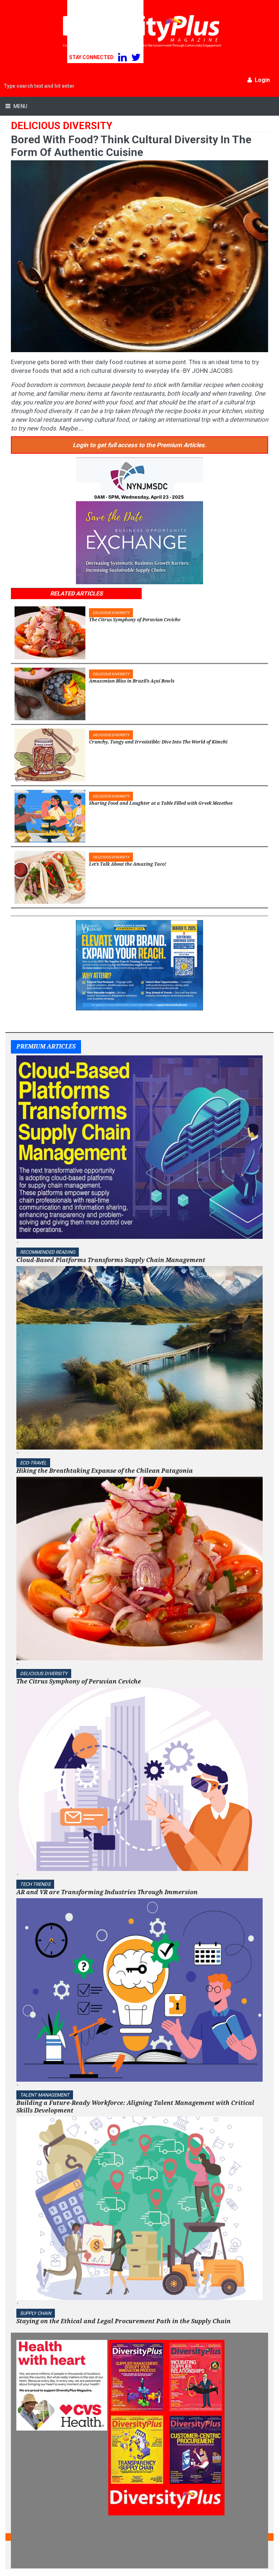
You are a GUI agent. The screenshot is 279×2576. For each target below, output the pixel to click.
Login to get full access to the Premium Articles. (139, 445)
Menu (20, 106)
